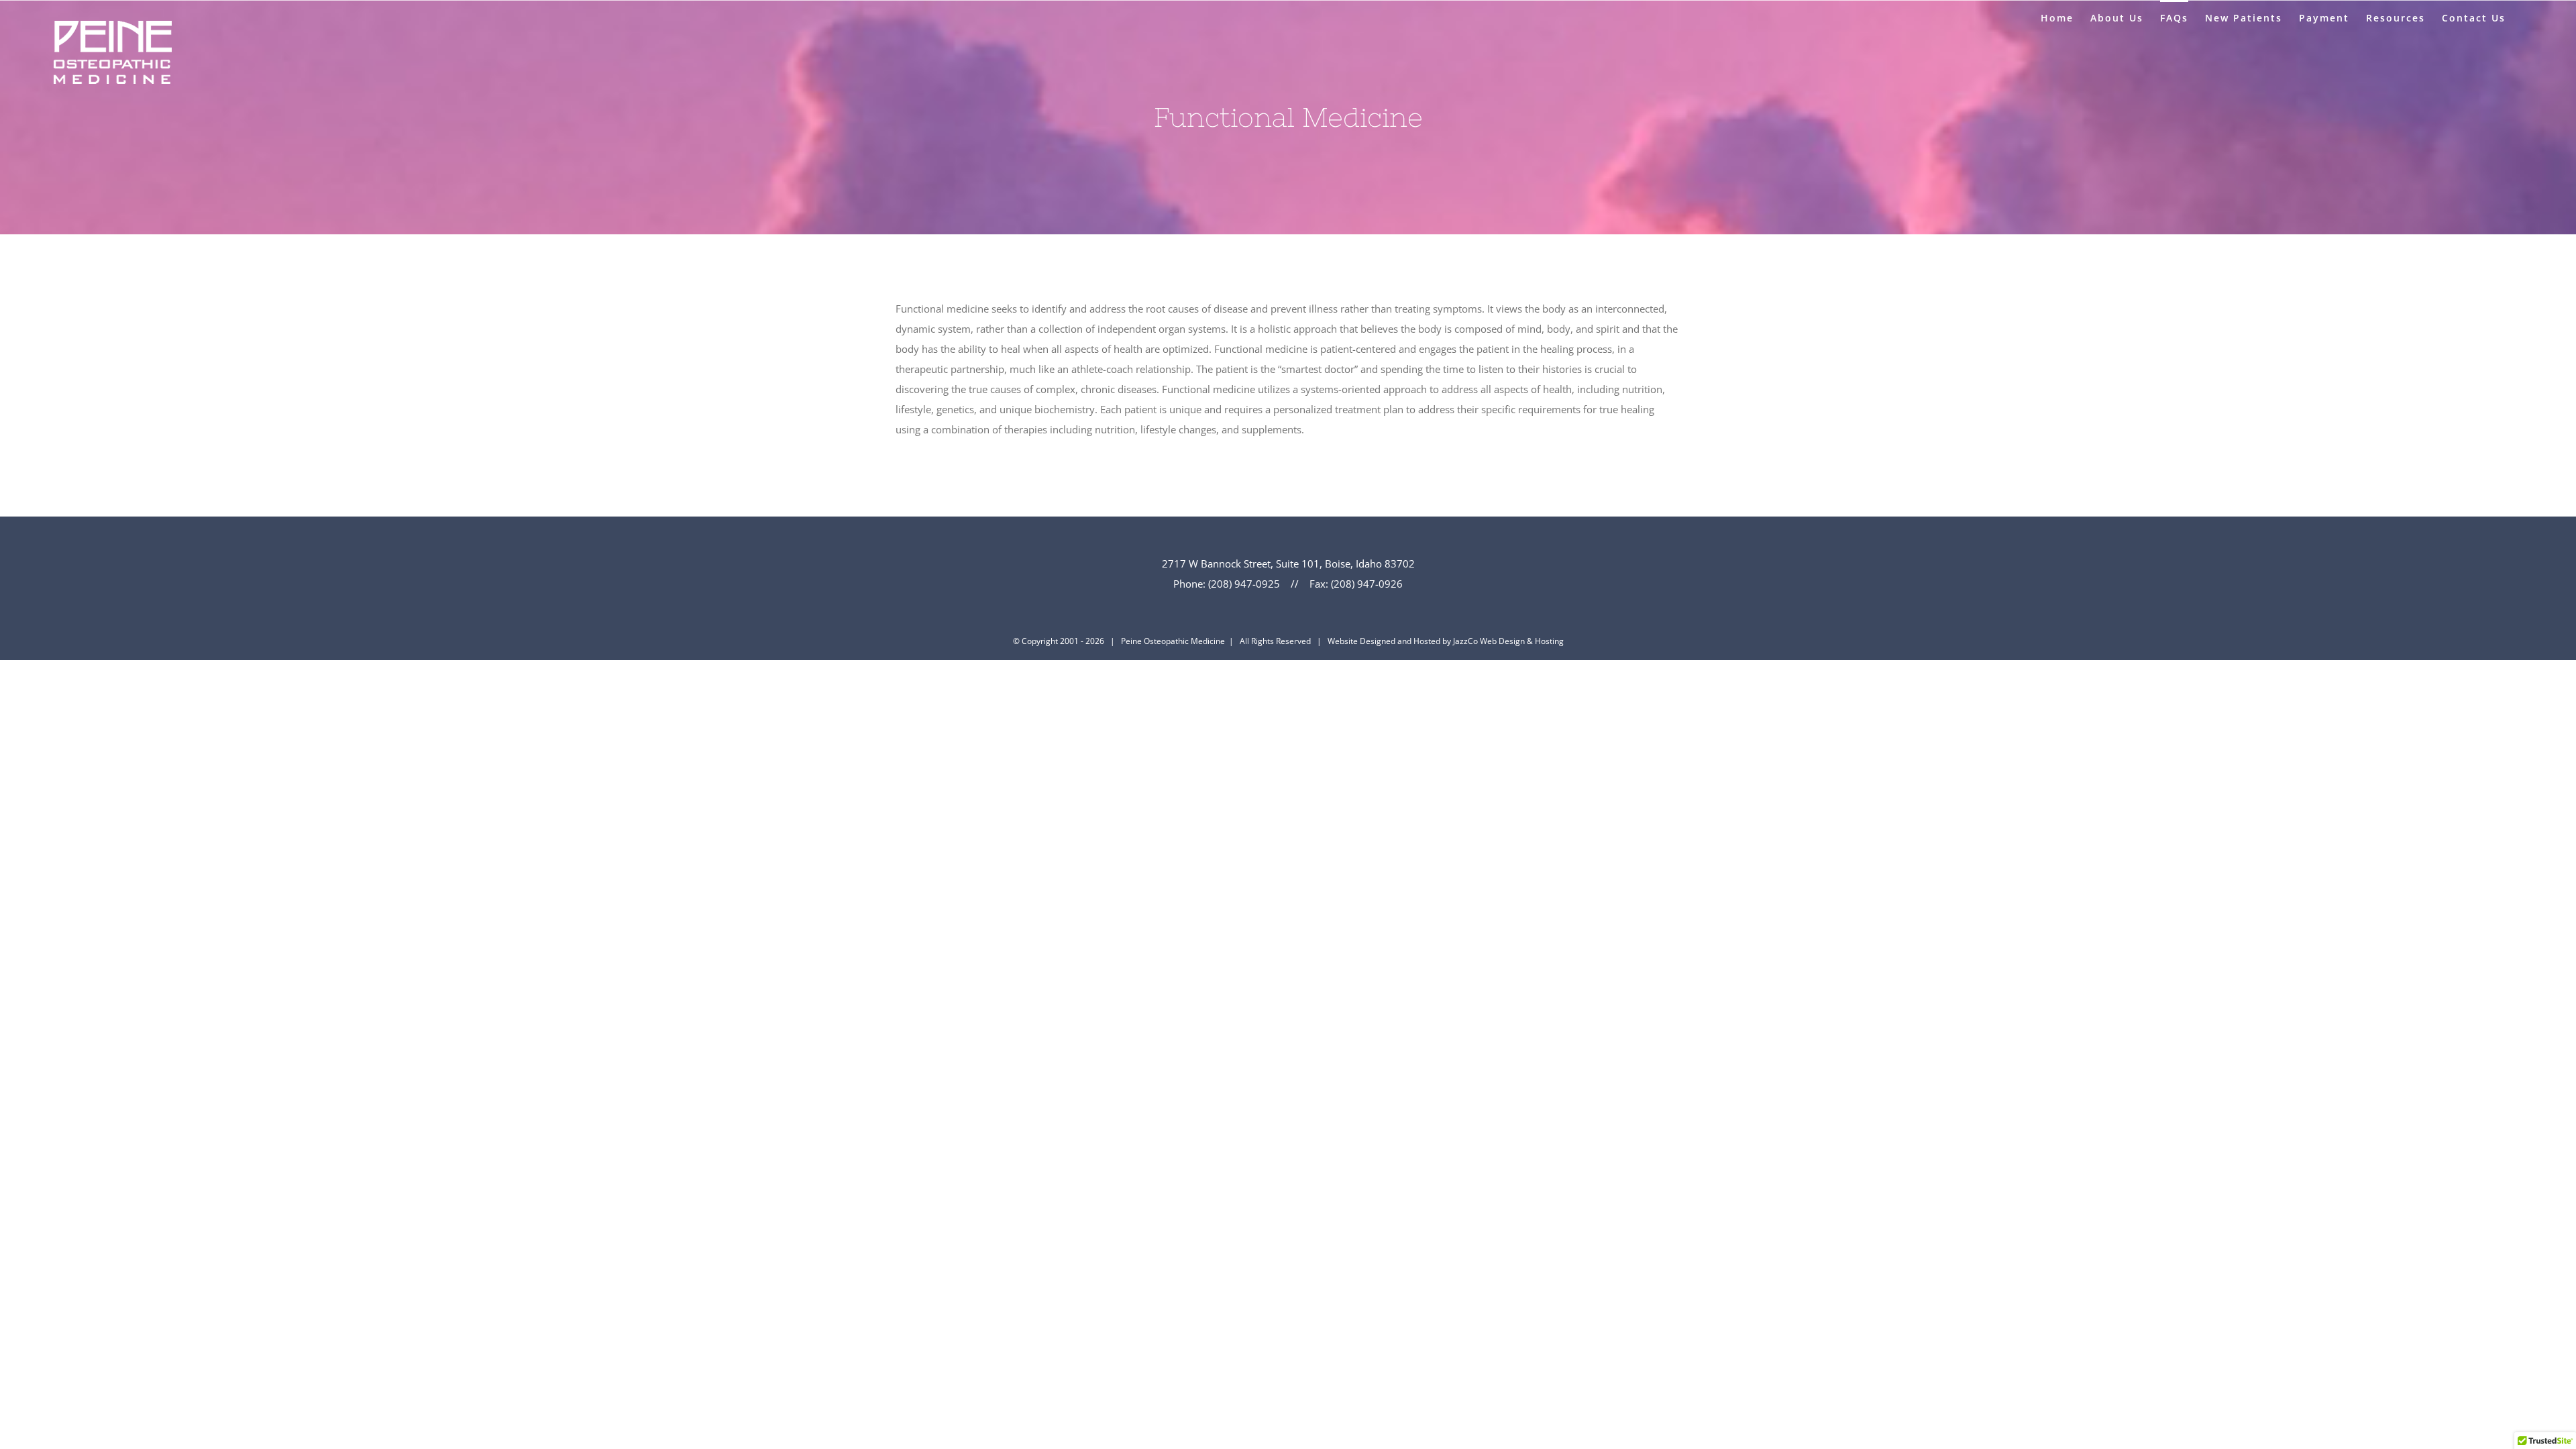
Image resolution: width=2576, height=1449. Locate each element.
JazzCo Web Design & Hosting (1508, 641)
